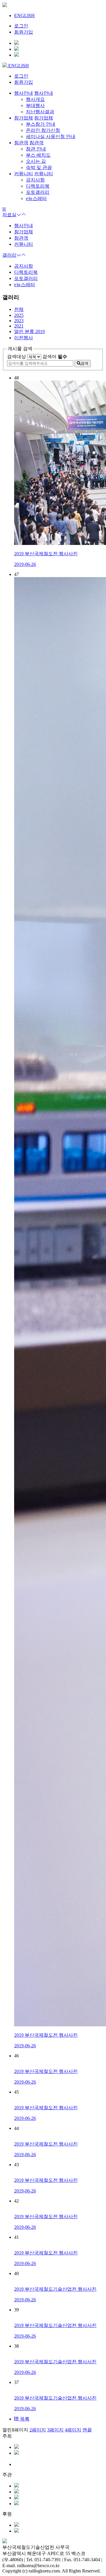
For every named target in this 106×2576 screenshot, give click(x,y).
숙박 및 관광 (39, 167)
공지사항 (35, 180)
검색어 (55, 357)
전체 (19, 309)
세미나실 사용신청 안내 (51, 136)
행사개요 (35, 99)
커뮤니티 (24, 244)
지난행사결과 (40, 112)
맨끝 (87, 2430)
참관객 (21, 238)
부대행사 (35, 105)
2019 (29, 331)
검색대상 (16, 357)
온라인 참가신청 (43, 130)
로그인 (21, 26)
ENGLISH (24, 15)
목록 (24, 2419)
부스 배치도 (38, 155)
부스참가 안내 (41, 124)
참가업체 (24, 232)
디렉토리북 (38, 186)
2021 (19, 326)
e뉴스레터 (36, 198)
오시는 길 (36, 161)
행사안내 (24, 226)
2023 (19, 321)
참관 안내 (36, 149)
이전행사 (24, 338)
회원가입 (24, 32)
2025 (19, 315)
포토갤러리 (38, 192)
